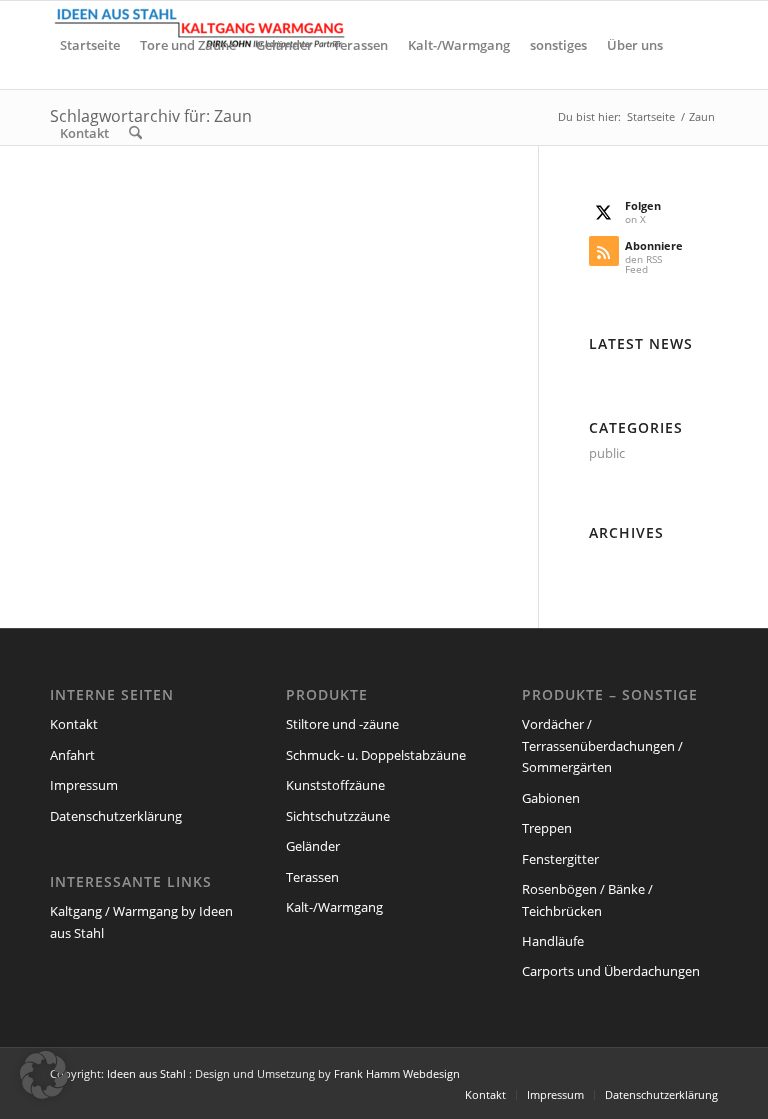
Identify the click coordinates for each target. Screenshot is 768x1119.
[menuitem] (90, 45)
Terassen (312, 877)
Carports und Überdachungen (611, 971)
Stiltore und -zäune (342, 724)
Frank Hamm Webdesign (397, 1073)
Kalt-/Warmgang (334, 907)
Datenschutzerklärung (116, 816)
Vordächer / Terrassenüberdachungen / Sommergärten (602, 745)
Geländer (313, 846)
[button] (44, 1075)
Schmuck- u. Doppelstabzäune (376, 755)
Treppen (547, 828)
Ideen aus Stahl (146, 1073)
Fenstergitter (560, 859)
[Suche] (135, 133)
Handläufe (553, 941)
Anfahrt (72, 755)
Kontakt (74, 724)
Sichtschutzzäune (338, 816)
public (607, 453)
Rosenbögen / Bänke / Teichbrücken (587, 899)
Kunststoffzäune (335, 785)
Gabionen (551, 798)
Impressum (84, 785)
